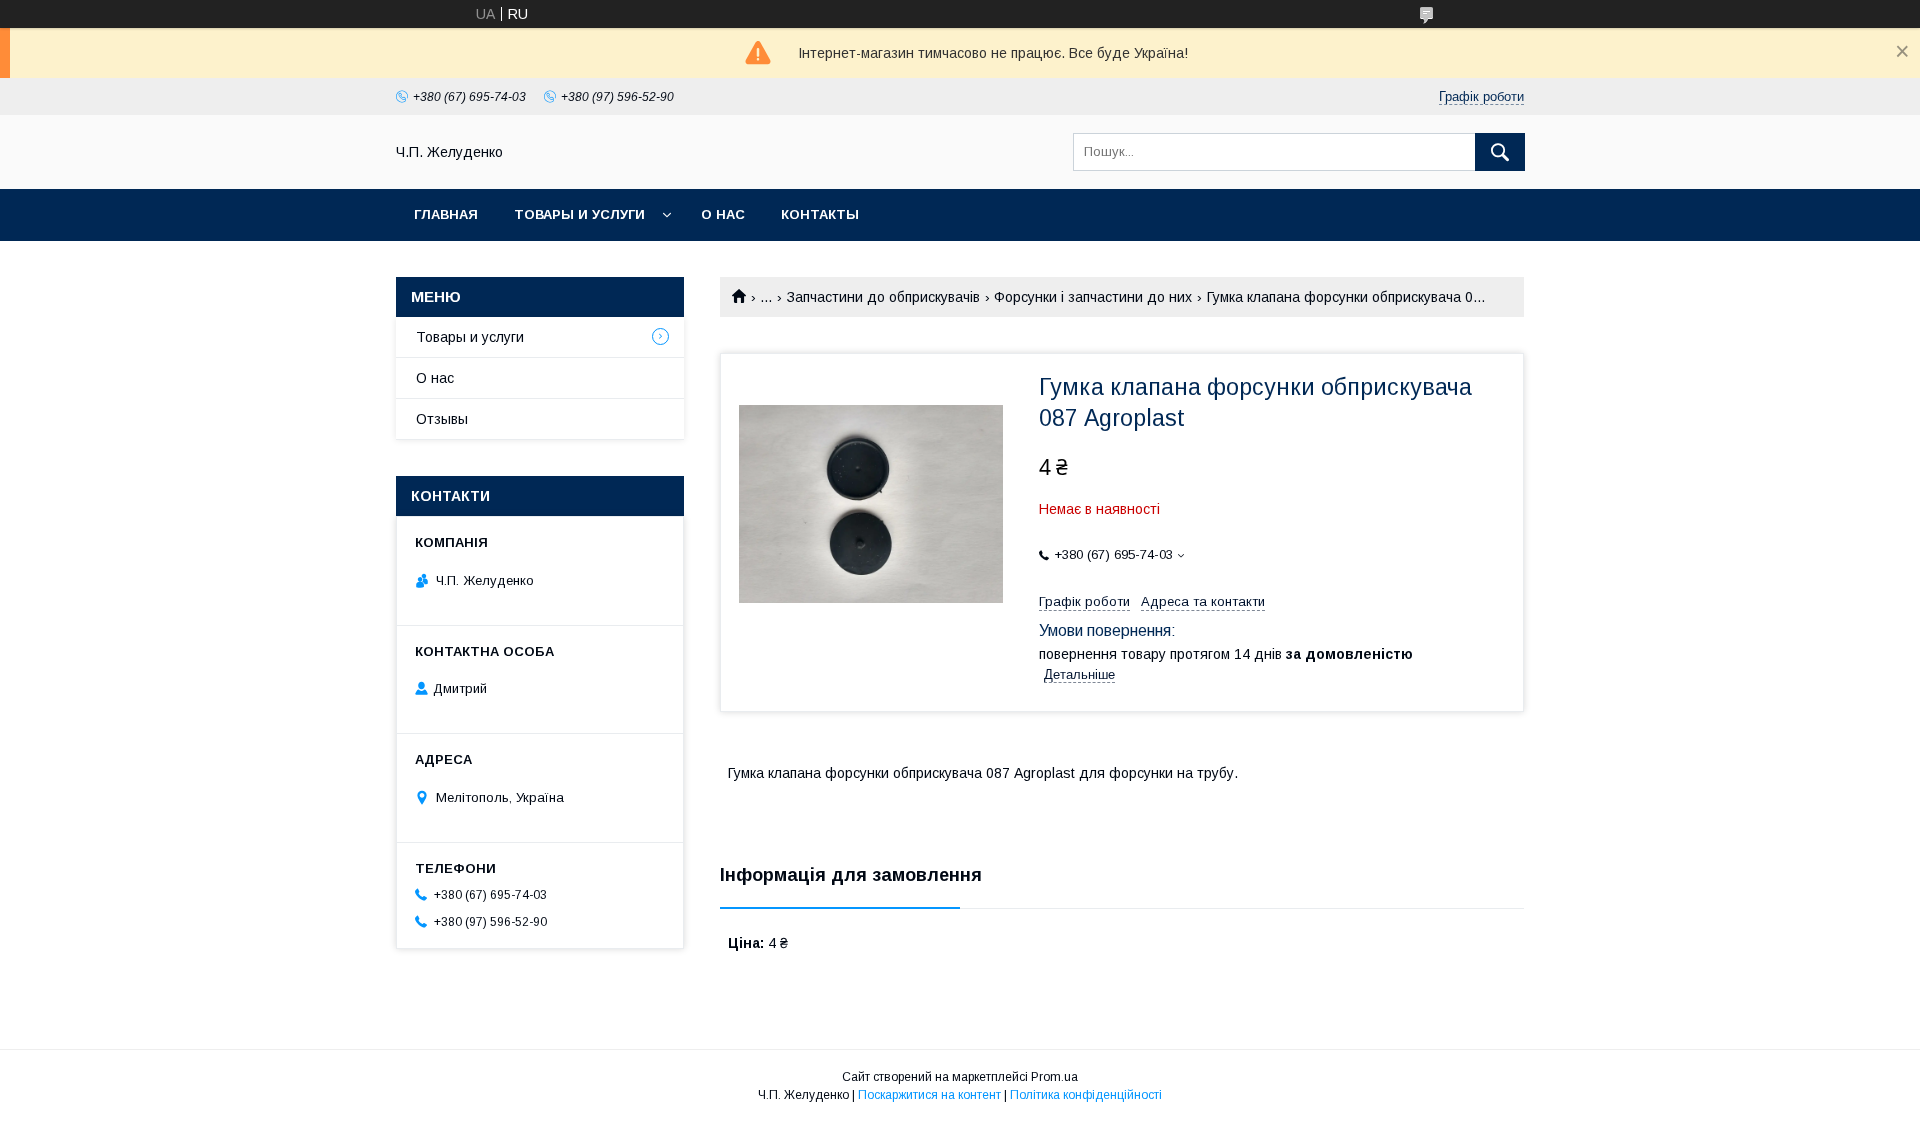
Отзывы (442, 419)
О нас (723, 214)
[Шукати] (1500, 152)
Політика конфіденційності (1086, 1095)
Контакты (820, 214)
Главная (446, 214)
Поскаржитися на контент (929, 1095)
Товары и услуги (579, 214)
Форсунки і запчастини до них (1093, 297)
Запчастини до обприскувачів (883, 297)
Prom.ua (1054, 1077)
